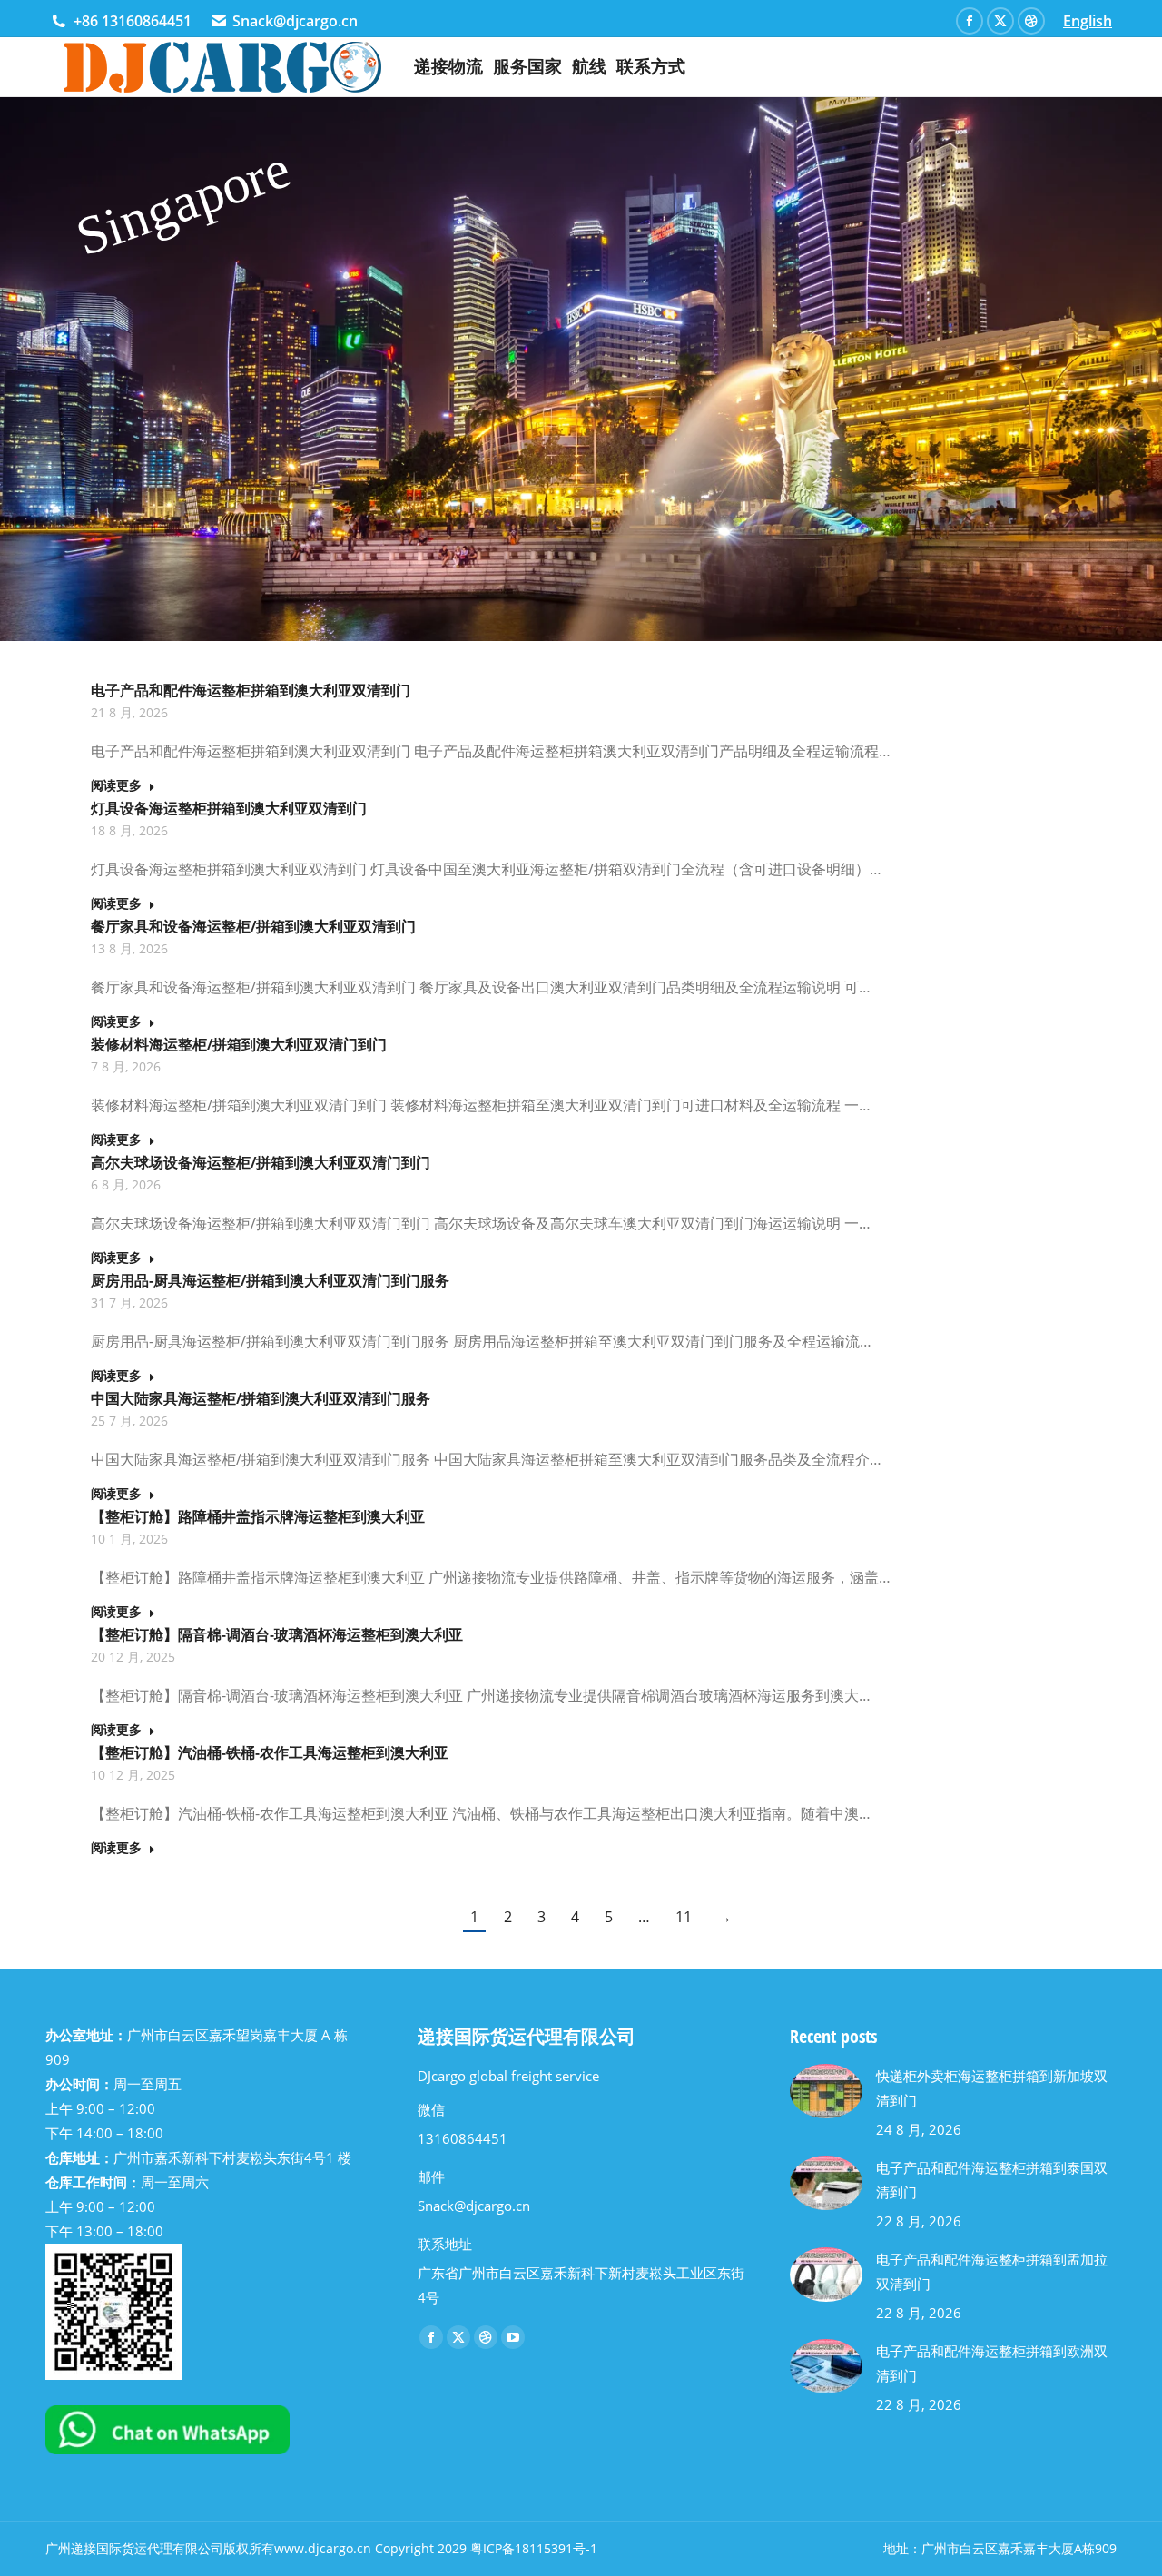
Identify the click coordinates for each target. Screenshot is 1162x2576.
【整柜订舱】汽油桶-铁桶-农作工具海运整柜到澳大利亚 (270, 1752)
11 (684, 1917)
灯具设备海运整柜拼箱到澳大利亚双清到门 (229, 808)
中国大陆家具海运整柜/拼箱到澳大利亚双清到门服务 (261, 1398)
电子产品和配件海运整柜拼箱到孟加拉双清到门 (992, 2271)
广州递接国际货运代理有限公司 (134, 2548)
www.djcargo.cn (323, 2548)
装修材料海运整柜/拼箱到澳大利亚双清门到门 (239, 1044)
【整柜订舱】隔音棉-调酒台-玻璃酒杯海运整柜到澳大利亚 (277, 1634)
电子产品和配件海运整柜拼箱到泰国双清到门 (992, 2180)
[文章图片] (826, 2091)
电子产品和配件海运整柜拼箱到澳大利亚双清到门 (251, 690)
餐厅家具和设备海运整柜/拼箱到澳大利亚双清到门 (253, 926)
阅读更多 (116, 785)
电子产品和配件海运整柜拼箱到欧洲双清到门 (992, 2363)
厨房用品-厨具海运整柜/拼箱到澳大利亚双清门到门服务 (270, 1280)
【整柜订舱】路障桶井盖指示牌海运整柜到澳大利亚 (258, 1516)
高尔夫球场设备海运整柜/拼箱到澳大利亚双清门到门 (261, 1162)
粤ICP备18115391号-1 (534, 2548)
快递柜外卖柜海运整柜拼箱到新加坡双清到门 (992, 2088)
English (1088, 21)
